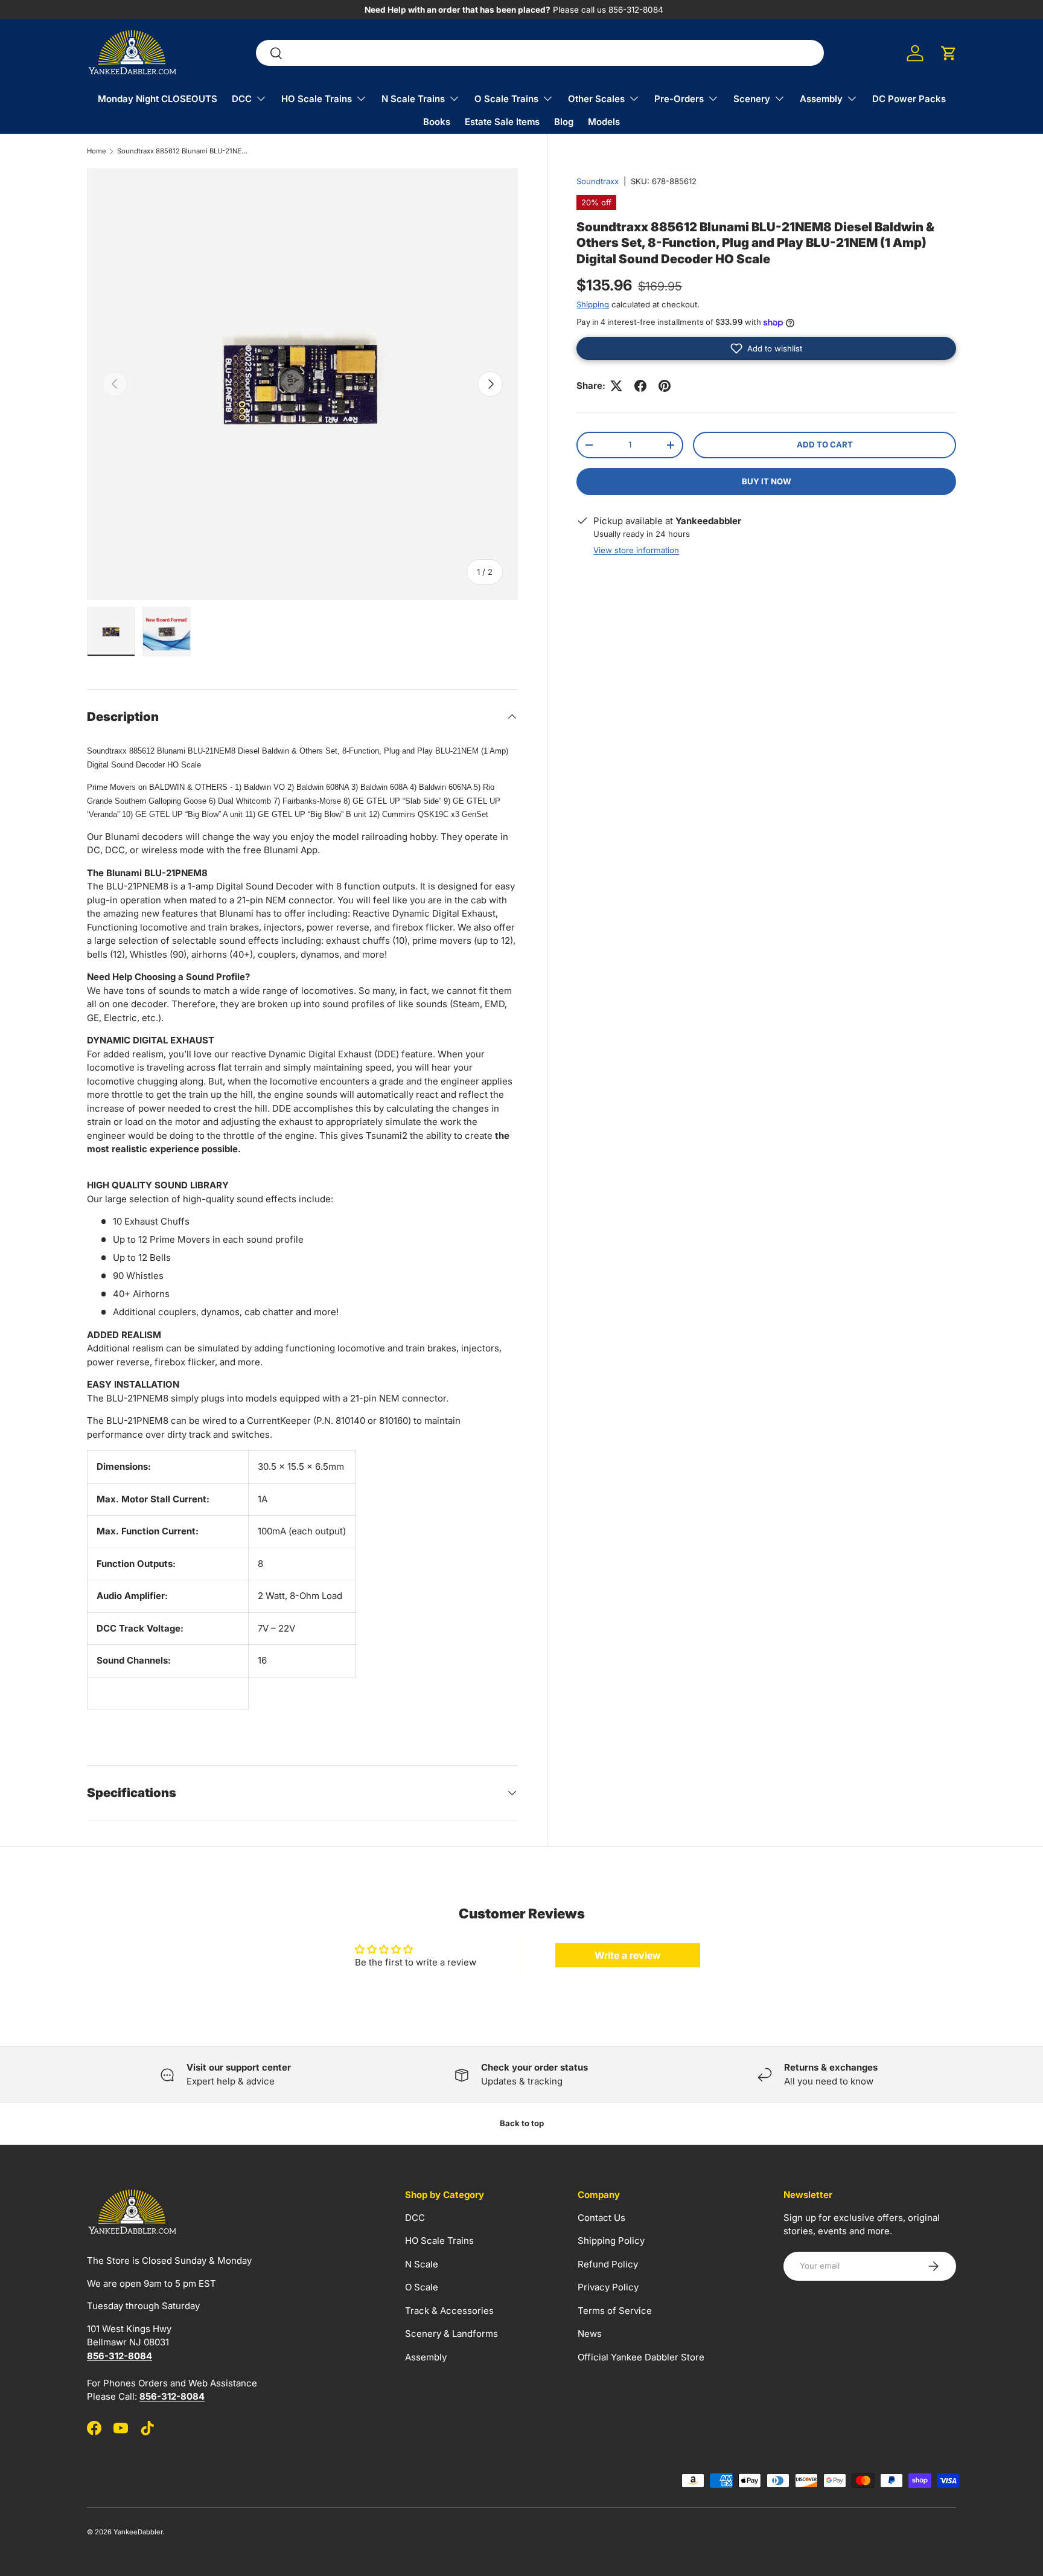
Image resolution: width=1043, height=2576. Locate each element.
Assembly (821, 99)
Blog (564, 122)
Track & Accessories (449, 2311)
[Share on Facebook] (640, 386)
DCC (242, 99)
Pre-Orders (679, 99)
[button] (949, 53)
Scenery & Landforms (451, 2334)
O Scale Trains (506, 99)
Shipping (593, 304)
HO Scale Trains (317, 99)
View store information (636, 550)
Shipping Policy (611, 2241)
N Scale (422, 2264)
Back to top (522, 2123)
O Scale (422, 2287)
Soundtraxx (598, 181)
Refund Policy (608, 2264)
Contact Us (601, 2218)
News (590, 2334)
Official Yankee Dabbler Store (641, 2357)
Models (604, 122)
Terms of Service (615, 2311)
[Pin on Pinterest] (665, 386)
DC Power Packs (909, 99)
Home (97, 151)
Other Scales (596, 99)
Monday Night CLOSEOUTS (158, 99)
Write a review (628, 1955)
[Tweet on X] (616, 386)
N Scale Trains (413, 99)
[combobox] (540, 53)
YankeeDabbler (138, 2532)
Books (437, 122)
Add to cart (825, 444)
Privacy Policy (608, 2287)
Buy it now (767, 481)
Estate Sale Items (502, 122)
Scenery (752, 99)
